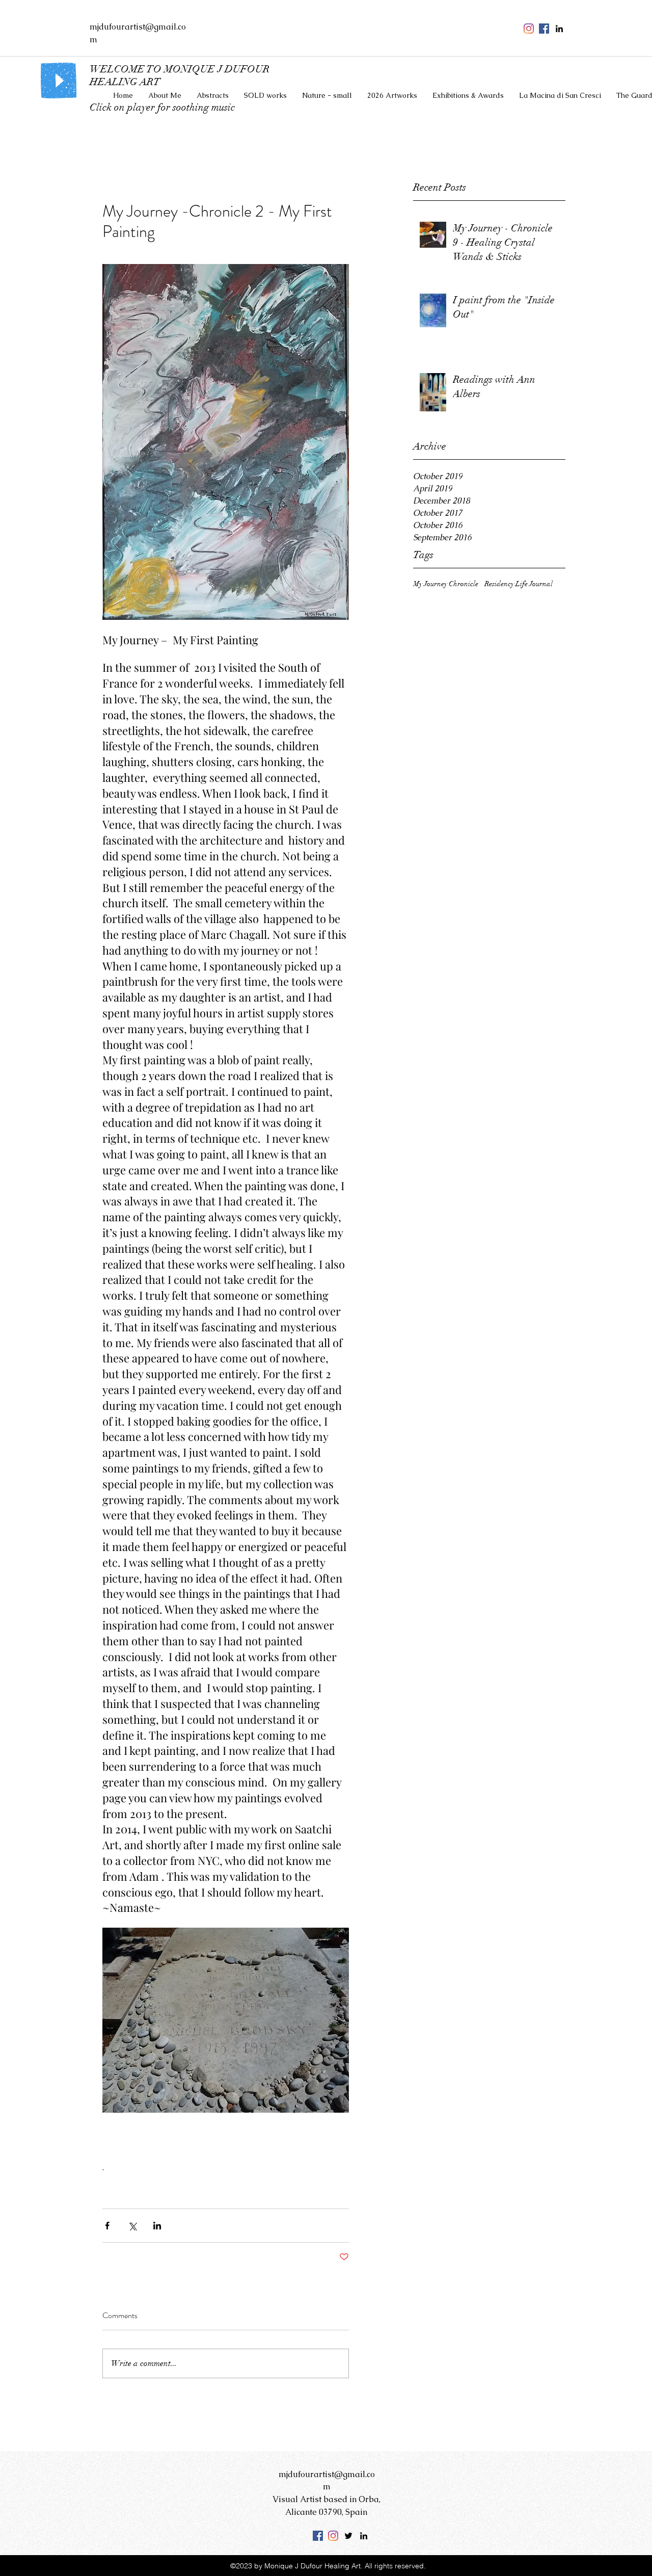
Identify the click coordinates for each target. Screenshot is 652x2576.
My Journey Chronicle (446, 584)
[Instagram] (529, 29)
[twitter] (348, 2536)
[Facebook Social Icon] (544, 29)
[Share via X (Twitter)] (132, 2226)
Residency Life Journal (519, 584)
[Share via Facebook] (107, 2226)
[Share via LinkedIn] (157, 2226)
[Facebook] (318, 2536)
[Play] (59, 81)
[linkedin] (559, 29)
